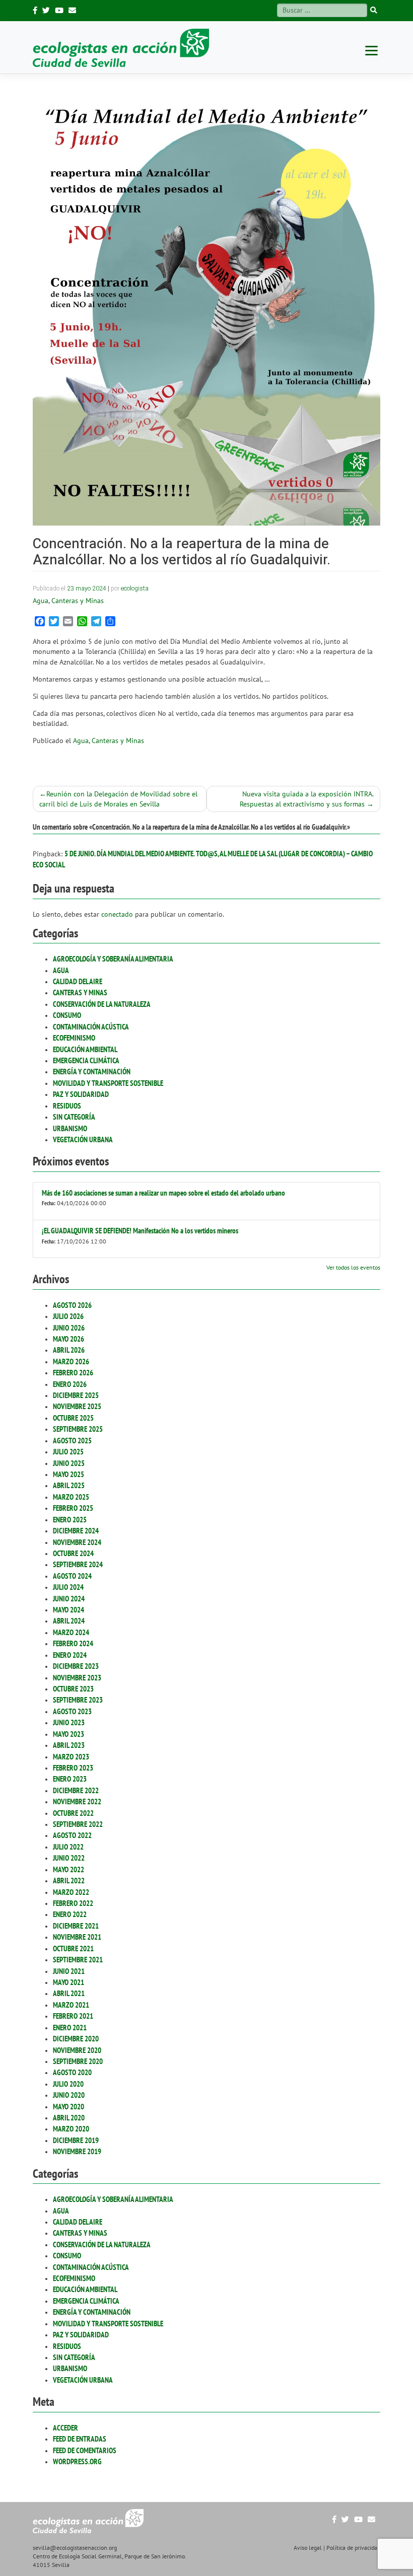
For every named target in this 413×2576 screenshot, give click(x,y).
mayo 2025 (68, 1474)
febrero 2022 (73, 1903)
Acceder (65, 2428)
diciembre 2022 (76, 1790)
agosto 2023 (72, 1711)
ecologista (135, 588)
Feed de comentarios (85, 2450)
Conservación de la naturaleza (102, 1004)
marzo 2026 (71, 1361)
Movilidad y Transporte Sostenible (108, 1083)
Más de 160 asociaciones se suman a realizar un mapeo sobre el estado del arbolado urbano (163, 1193)
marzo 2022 (71, 1892)
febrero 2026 (73, 1373)
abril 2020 (69, 2118)
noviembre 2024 (77, 1542)
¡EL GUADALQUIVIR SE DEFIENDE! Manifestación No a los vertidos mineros (140, 1231)
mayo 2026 (68, 1339)
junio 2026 (69, 1328)
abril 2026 (69, 1350)
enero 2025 (70, 1520)
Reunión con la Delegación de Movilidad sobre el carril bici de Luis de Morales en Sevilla (118, 799)
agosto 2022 (72, 1835)
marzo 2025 (71, 1497)
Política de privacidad (353, 2548)
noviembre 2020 (77, 2050)
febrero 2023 (73, 1768)
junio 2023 (69, 1722)
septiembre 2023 (78, 1700)
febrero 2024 (73, 1643)
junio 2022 (69, 1858)
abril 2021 (69, 1993)
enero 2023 (70, 1779)
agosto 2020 (72, 2072)
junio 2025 (69, 1463)
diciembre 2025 (76, 1395)
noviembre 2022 (77, 1801)
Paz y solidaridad (81, 1094)
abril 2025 (69, 1485)
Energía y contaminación (92, 1072)
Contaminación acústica (91, 1027)
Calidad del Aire (78, 981)
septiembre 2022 (78, 1824)
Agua (61, 970)
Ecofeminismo (74, 1038)
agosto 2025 (72, 1441)
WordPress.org (77, 2461)
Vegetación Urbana (83, 1139)
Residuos (67, 1106)
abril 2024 (69, 1621)
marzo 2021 (71, 2005)
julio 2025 (68, 1452)
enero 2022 (70, 1914)
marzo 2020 (71, 2129)
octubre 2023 (73, 1689)
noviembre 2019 (77, 2151)
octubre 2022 (73, 1813)
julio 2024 (68, 1587)
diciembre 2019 (76, 2140)
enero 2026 (70, 1384)
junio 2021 (69, 1971)
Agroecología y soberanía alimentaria (113, 959)
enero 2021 (70, 2028)
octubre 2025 (73, 1418)
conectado (117, 914)
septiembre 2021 (78, 1960)
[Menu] (371, 50)
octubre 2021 (73, 1948)
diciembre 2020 (76, 2039)
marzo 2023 (71, 1757)
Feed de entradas (80, 2439)
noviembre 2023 (77, 1678)
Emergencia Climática (86, 1060)
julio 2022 (68, 1847)
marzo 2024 (71, 1632)
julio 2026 (68, 1316)
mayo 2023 (68, 1734)
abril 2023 (69, 1745)
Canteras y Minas (80, 992)
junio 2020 (69, 2095)
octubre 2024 (73, 1553)
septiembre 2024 (78, 1564)
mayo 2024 (68, 1610)
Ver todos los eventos (353, 1267)
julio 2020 (68, 2084)
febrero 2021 (73, 2016)
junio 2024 (69, 1599)
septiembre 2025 (78, 1429)
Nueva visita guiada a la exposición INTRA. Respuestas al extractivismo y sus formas (307, 799)
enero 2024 (70, 1655)
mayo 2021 (68, 1982)
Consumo (67, 1015)
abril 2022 (69, 1881)
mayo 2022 (68, 1869)
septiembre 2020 (78, 2061)
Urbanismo (70, 1128)
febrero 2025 (73, 1508)
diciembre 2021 (76, 1926)
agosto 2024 (72, 1576)
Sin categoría (74, 1117)
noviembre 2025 (77, 1406)
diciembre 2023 (76, 1666)
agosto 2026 (72, 1305)
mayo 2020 (68, 2107)
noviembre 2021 (77, 1937)
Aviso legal (308, 2548)
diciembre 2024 (76, 1531)
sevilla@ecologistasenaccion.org (75, 2548)
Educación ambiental (85, 1049)
